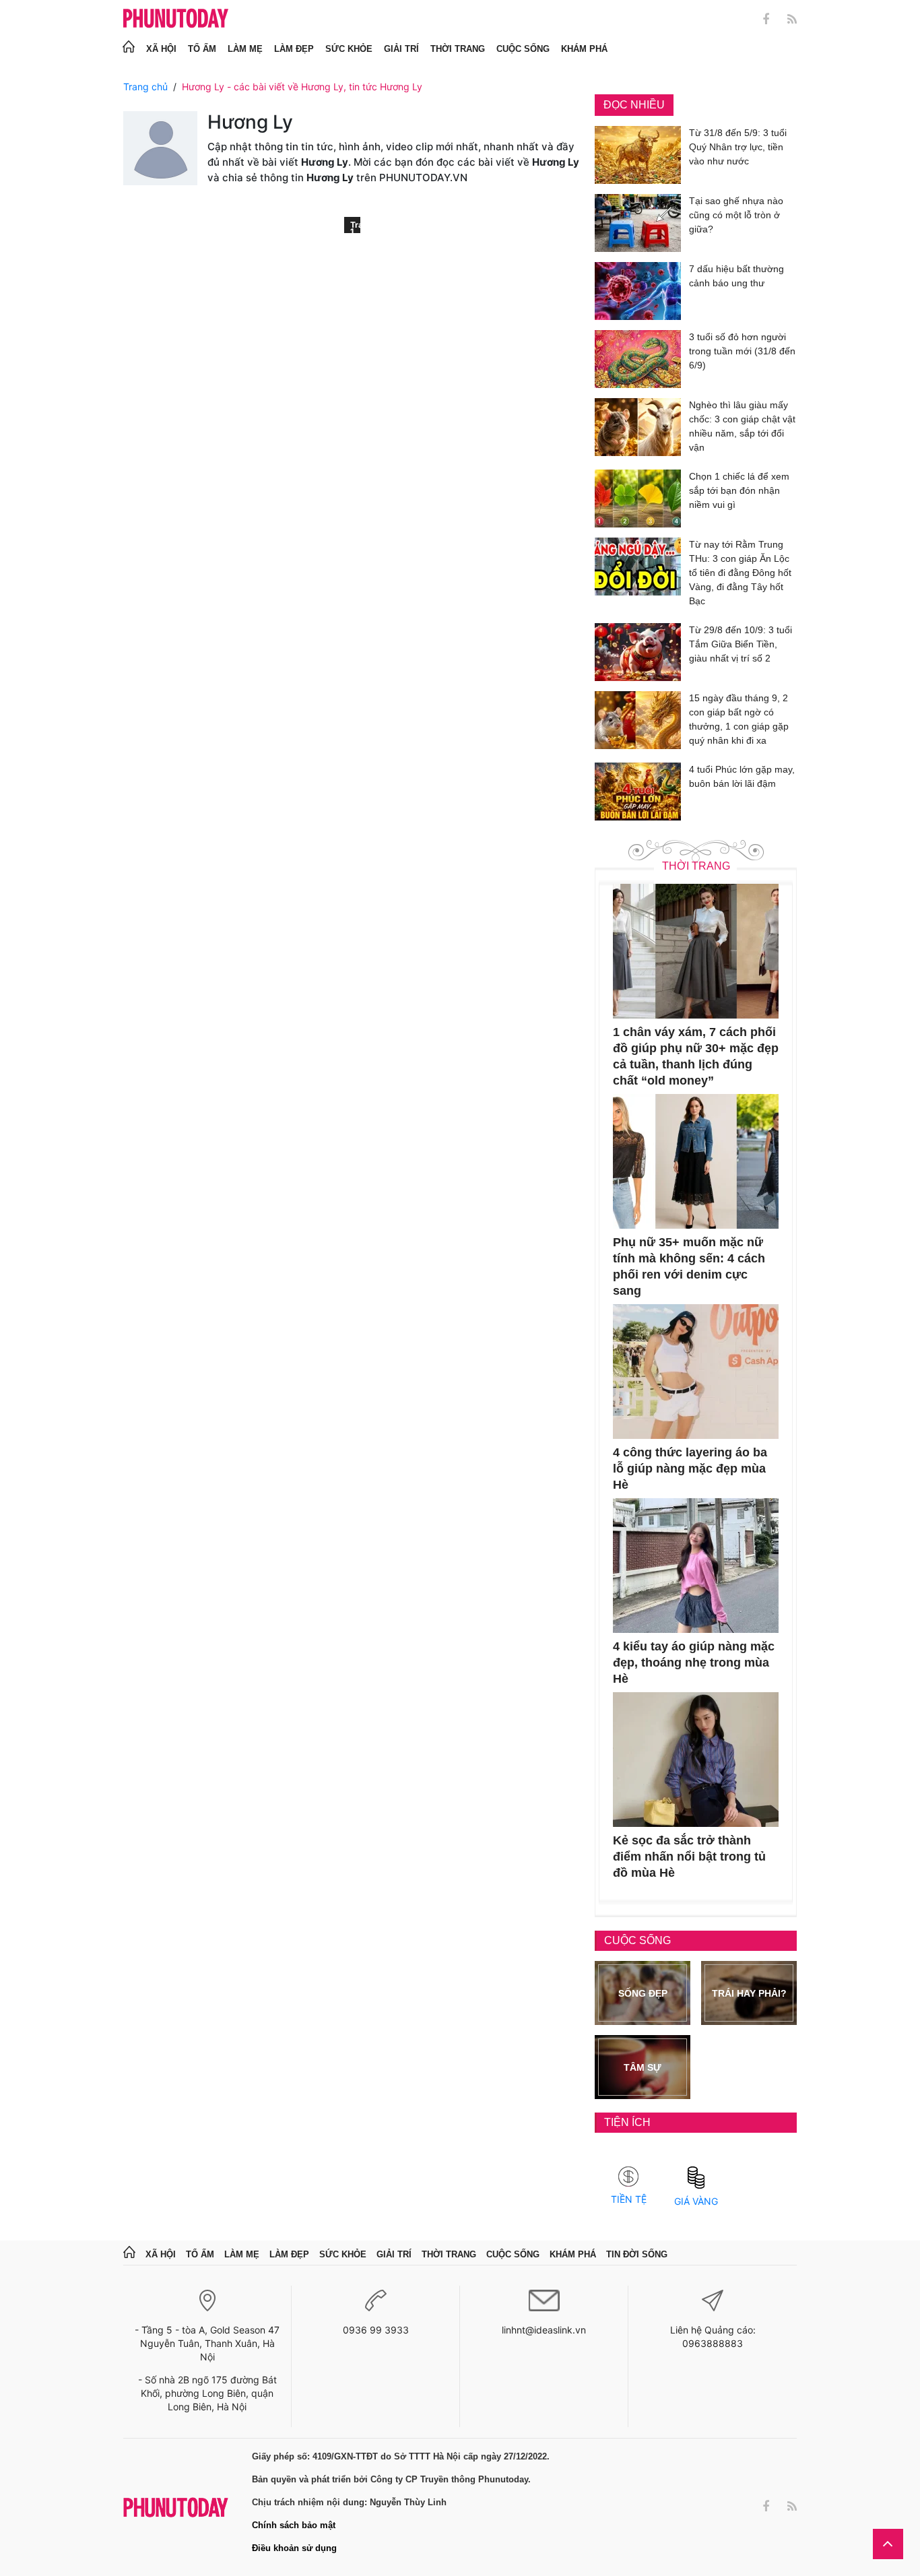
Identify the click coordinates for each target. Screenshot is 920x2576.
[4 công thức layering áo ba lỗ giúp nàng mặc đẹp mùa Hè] (696, 1372)
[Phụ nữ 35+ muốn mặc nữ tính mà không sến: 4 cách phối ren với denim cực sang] (696, 1161)
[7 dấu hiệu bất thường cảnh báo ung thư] (638, 291)
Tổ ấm (202, 49)
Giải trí (401, 49)
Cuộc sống (523, 49)
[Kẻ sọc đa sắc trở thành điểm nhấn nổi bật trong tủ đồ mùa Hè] (696, 1760)
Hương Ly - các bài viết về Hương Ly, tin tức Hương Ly (302, 87)
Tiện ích (627, 2122)
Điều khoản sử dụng (294, 2548)
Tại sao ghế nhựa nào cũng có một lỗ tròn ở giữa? (736, 215)
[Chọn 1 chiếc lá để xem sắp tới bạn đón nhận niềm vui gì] (638, 498)
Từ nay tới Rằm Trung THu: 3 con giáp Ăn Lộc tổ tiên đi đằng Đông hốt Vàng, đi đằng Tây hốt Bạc (740, 573)
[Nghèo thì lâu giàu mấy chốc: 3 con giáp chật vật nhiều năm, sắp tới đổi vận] (638, 429)
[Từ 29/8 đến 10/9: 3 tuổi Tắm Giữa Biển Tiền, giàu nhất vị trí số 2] (638, 652)
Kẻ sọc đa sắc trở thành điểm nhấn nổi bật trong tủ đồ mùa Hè (689, 1857)
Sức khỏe (349, 49)
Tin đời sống (637, 2254)
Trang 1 (355, 226)
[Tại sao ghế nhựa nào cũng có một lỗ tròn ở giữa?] (638, 223)
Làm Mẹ (245, 49)
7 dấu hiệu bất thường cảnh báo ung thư (736, 276)
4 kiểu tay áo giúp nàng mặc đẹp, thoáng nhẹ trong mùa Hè (694, 1663)
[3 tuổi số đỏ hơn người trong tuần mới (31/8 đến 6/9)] (638, 359)
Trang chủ (145, 87)
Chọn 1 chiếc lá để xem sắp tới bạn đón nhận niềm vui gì (739, 490)
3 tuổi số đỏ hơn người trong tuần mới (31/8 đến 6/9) (742, 351)
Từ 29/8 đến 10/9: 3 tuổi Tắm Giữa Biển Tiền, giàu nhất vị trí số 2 (741, 644)
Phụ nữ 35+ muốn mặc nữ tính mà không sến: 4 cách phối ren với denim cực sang (689, 1266)
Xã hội (161, 49)
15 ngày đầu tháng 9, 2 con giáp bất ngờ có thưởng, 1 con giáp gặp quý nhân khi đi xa (739, 719)
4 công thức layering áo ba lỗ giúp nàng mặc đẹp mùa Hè (690, 1469)
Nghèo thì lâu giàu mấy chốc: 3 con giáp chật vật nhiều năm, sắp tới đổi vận (742, 426)
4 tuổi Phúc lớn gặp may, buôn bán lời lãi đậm (742, 776)
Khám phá (584, 49)
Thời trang (458, 49)
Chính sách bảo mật (294, 2525)
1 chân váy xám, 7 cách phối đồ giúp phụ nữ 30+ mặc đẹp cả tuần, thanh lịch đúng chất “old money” (696, 1056)
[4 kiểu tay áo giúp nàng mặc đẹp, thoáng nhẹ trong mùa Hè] (696, 1566)
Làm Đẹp (294, 49)
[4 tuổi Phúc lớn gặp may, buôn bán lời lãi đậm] (638, 792)
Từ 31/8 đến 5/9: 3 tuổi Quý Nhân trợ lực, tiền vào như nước (738, 147)
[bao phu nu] (176, 19)
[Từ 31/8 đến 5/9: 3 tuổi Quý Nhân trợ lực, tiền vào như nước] (638, 155)
